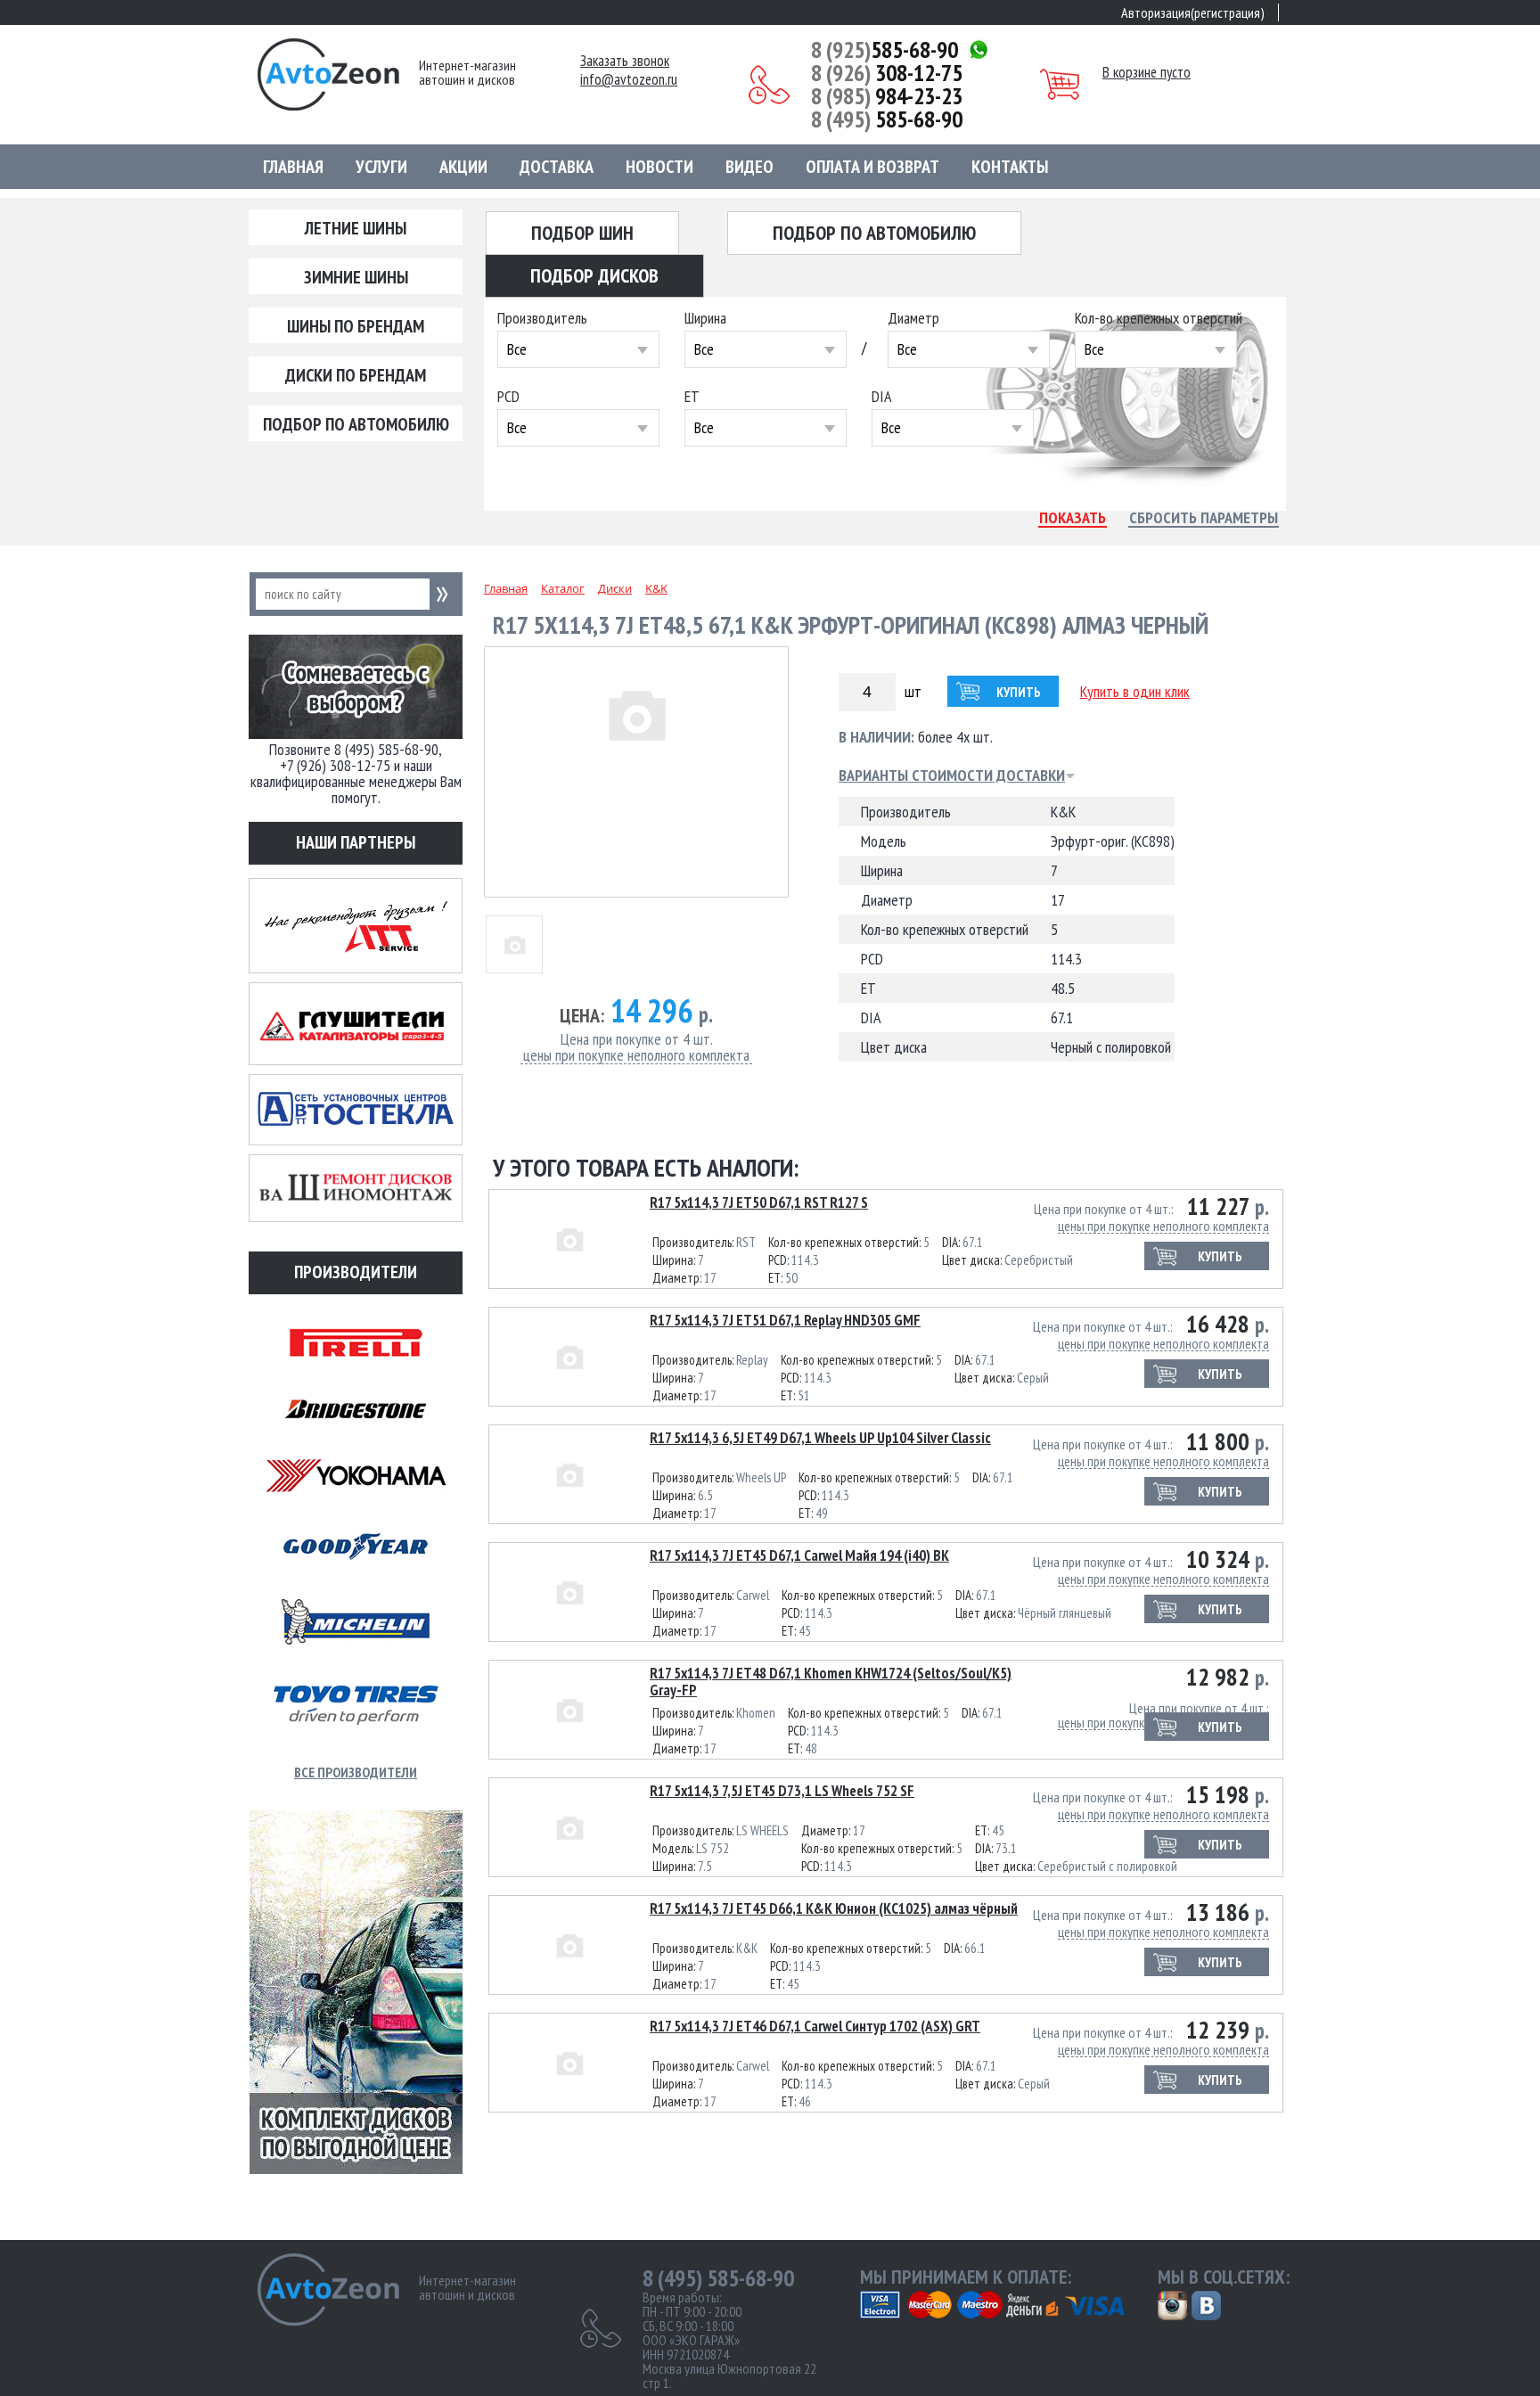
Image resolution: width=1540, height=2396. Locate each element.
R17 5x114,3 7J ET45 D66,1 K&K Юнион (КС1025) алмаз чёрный (834, 1908)
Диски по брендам (356, 375)
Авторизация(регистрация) (1193, 12)
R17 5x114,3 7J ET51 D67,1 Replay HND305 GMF (785, 1320)
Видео (750, 167)
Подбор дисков (594, 275)
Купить (1019, 692)
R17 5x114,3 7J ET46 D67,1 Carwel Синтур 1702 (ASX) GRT (815, 2026)
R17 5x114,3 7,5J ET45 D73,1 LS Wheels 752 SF (782, 1791)
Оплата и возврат (872, 167)
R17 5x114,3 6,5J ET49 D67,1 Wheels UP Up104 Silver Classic (820, 1438)
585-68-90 (885, 50)
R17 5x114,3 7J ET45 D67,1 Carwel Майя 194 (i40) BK (799, 1555)
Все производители (356, 1772)
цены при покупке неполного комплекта (636, 1056)
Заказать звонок (625, 61)
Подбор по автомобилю (356, 424)
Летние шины (356, 228)
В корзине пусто (1147, 72)
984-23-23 (887, 96)
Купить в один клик (1135, 691)
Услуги (381, 167)
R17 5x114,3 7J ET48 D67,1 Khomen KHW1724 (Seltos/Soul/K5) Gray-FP (831, 1682)
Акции (463, 167)
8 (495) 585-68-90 (718, 2278)
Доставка (557, 167)
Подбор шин (582, 233)
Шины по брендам (356, 326)
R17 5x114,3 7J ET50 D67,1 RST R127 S (759, 1202)
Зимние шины (356, 277)
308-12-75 (887, 73)
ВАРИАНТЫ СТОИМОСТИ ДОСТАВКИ (952, 775)
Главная (293, 167)
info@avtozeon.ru (629, 80)
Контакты (1010, 167)
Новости (659, 167)
